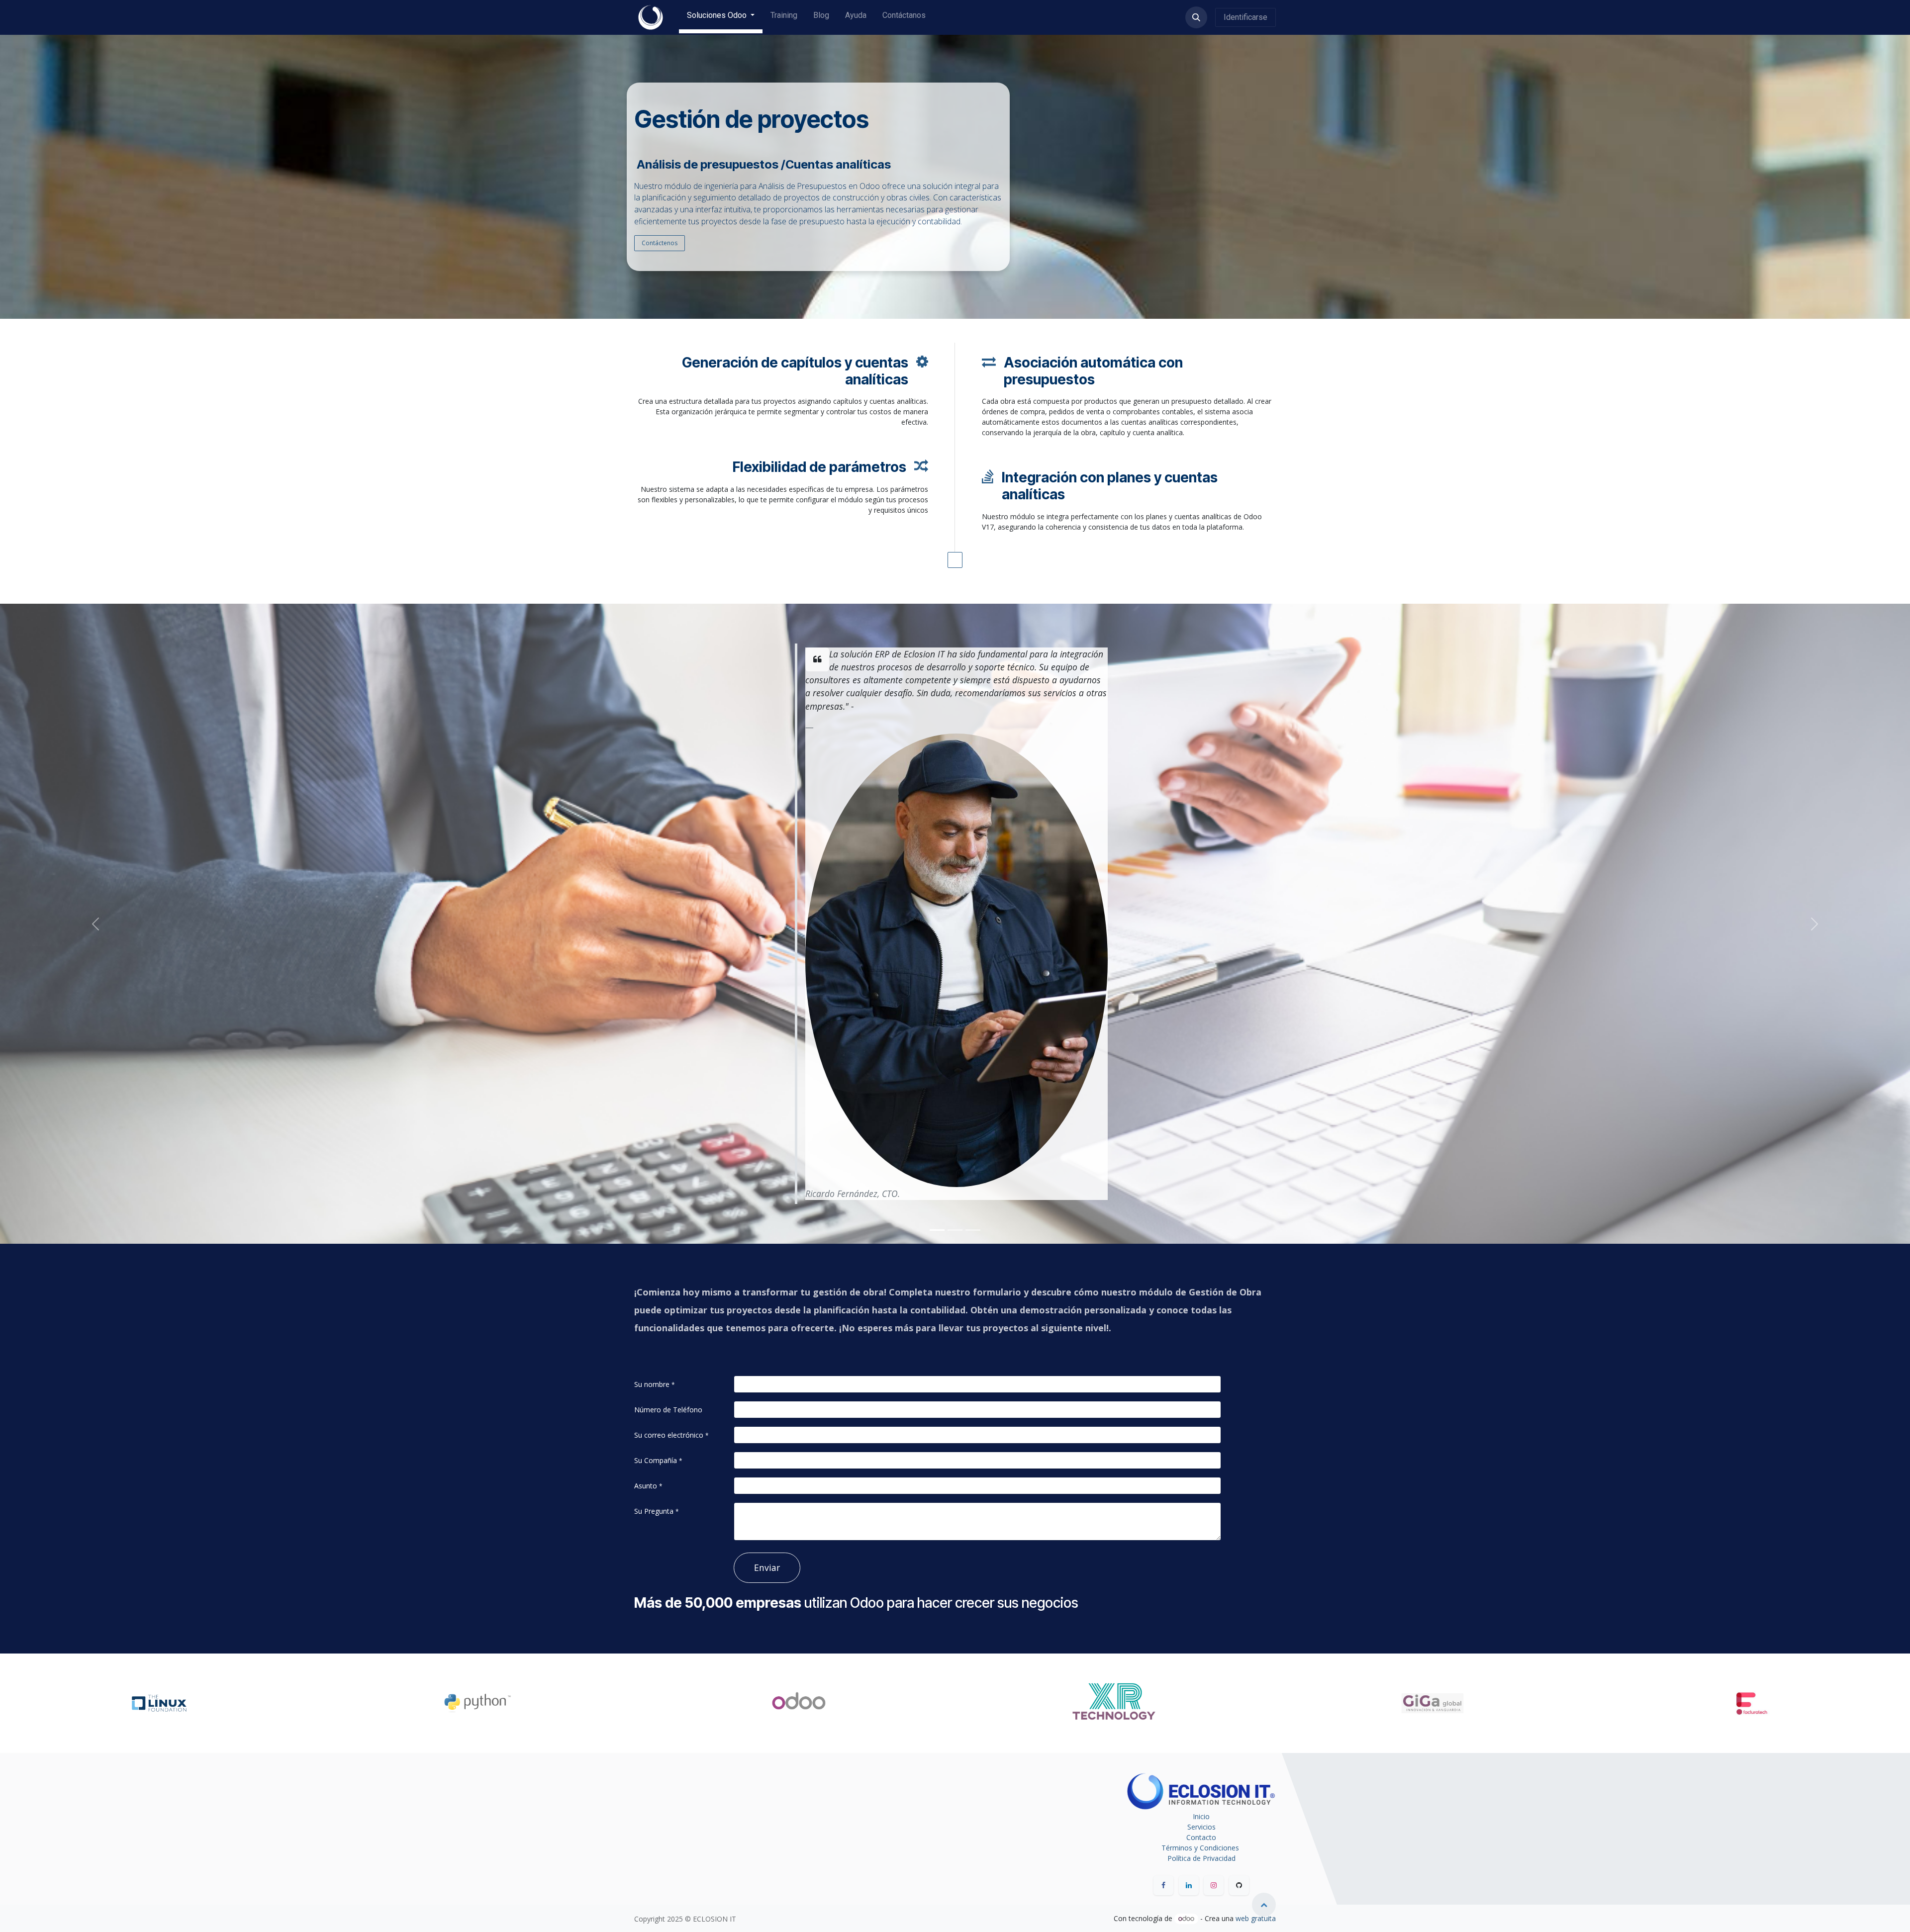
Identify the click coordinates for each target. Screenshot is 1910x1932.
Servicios (1201, 1827)
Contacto (1201, 1837)
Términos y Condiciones (1201, 1848)
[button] (1196, 17)
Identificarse (1245, 17)
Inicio (1201, 1816)
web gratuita (1256, 1918)
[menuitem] (721, 17)
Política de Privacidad (1201, 1858)
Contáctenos (660, 243)
